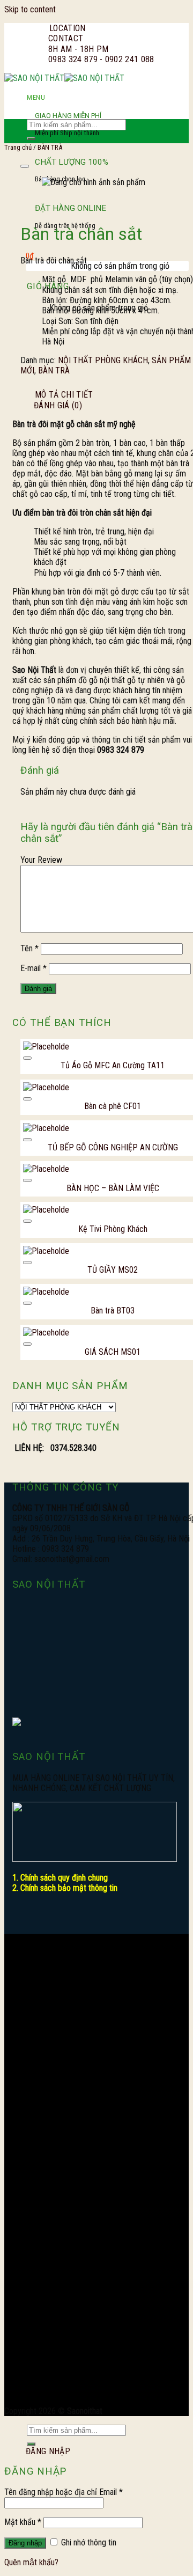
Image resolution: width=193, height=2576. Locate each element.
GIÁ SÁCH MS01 (113, 1352)
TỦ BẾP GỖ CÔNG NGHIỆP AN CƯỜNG (113, 1147)
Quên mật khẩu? (31, 2562)
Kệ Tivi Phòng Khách (113, 1229)
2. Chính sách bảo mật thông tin (65, 1888)
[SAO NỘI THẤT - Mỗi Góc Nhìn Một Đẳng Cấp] (64, 78)
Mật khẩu (23, 2522)
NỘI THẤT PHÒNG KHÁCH (103, 360)
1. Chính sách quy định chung (60, 1878)
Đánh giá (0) (58, 405)
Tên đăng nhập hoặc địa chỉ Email (64, 2492)
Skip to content (30, 9)
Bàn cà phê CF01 (113, 1106)
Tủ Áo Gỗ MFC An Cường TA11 (113, 1065)
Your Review (41, 860)
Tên (29, 948)
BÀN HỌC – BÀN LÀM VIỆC (113, 1188)
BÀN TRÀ (54, 370)
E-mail (34, 968)
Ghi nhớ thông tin (88, 2542)
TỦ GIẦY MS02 (113, 1270)
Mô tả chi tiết (64, 395)
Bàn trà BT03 (113, 1311)
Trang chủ (18, 147)
